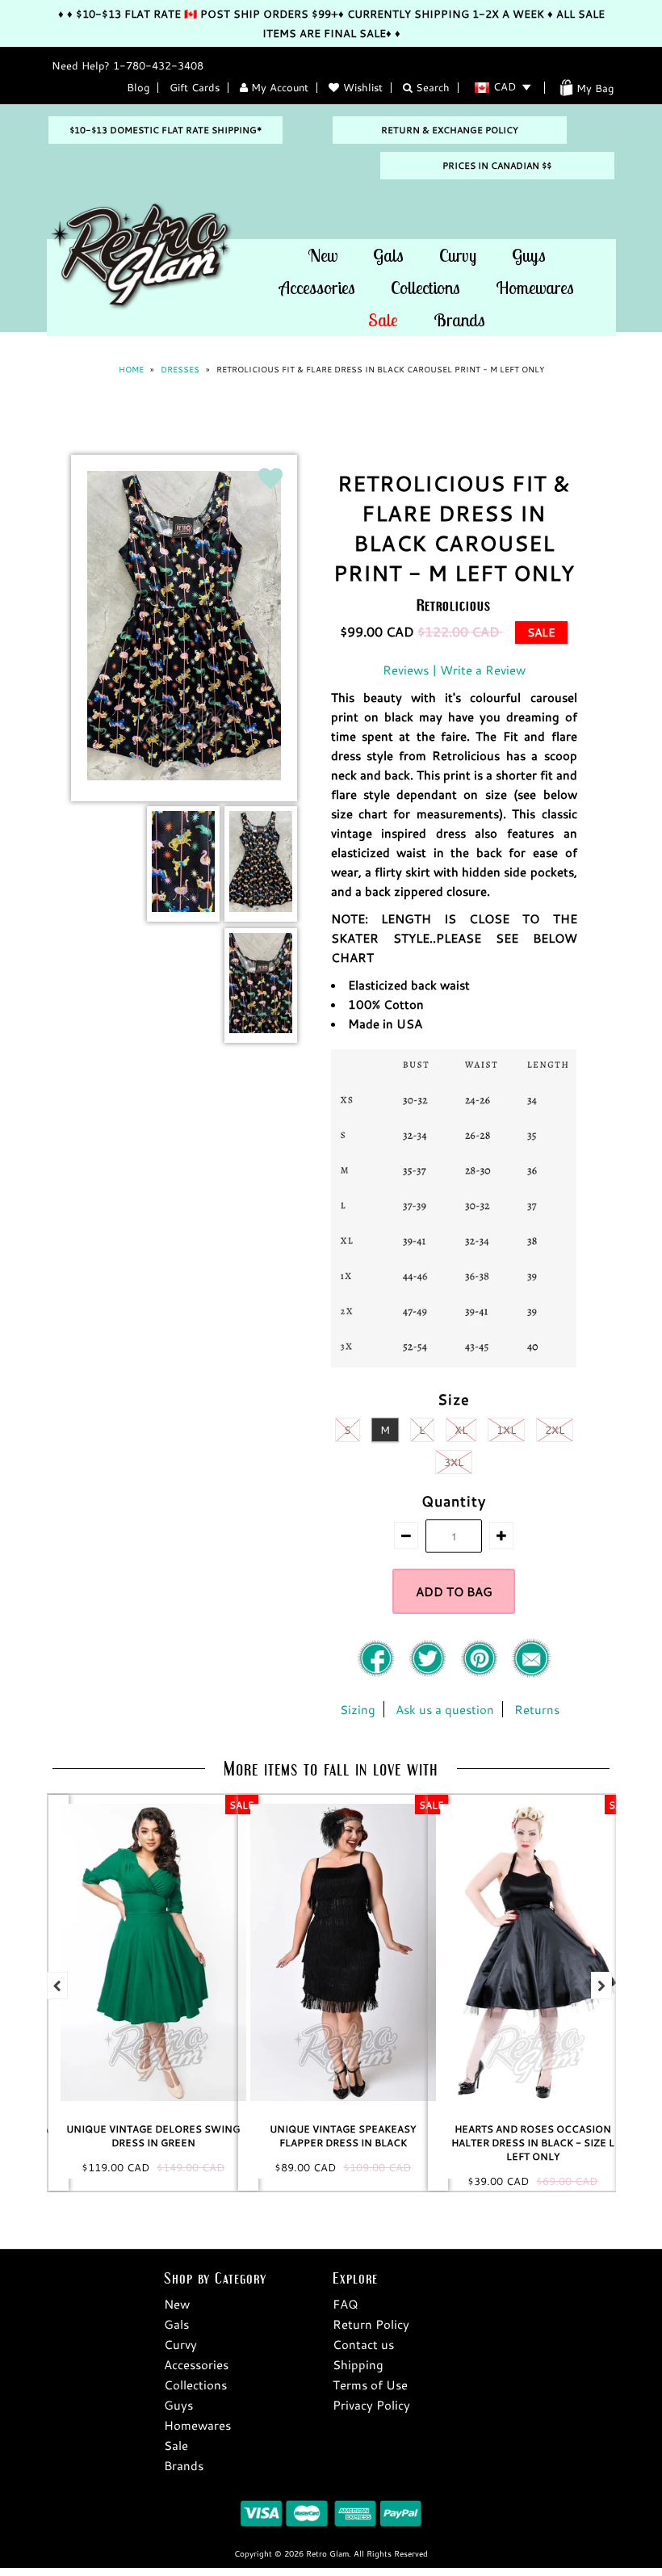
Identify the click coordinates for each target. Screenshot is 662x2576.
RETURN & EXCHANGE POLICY (450, 130)
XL (461, 1430)
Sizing (358, 1709)
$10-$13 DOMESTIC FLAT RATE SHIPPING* (165, 130)
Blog (138, 87)
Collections (425, 288)
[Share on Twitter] (429, 1674)
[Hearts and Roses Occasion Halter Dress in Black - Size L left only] (346, 1952)
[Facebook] (378, 1674)
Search (431, 87)
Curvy (458, 255)
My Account (278, 87)
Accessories (317, 288)
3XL (454, 1462)
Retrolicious (454, 605)
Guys (529, 255)
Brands (459, 320)
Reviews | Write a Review (454, 670)
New (323, 255)
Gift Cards (195, 87)
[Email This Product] (531, 1674)
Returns (537, 1709)
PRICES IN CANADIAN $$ (497, 166)
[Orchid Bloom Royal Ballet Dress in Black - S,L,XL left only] (535, 1952)
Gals (388, 255)
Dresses (180, 370)
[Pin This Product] (481, 1674)
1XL (506, 1430)
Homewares (535, 288)
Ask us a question (445, 1709)
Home (131, 370)
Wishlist (363, 87)
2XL (555, 1430)
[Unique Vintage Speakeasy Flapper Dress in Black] (156, 1952)
